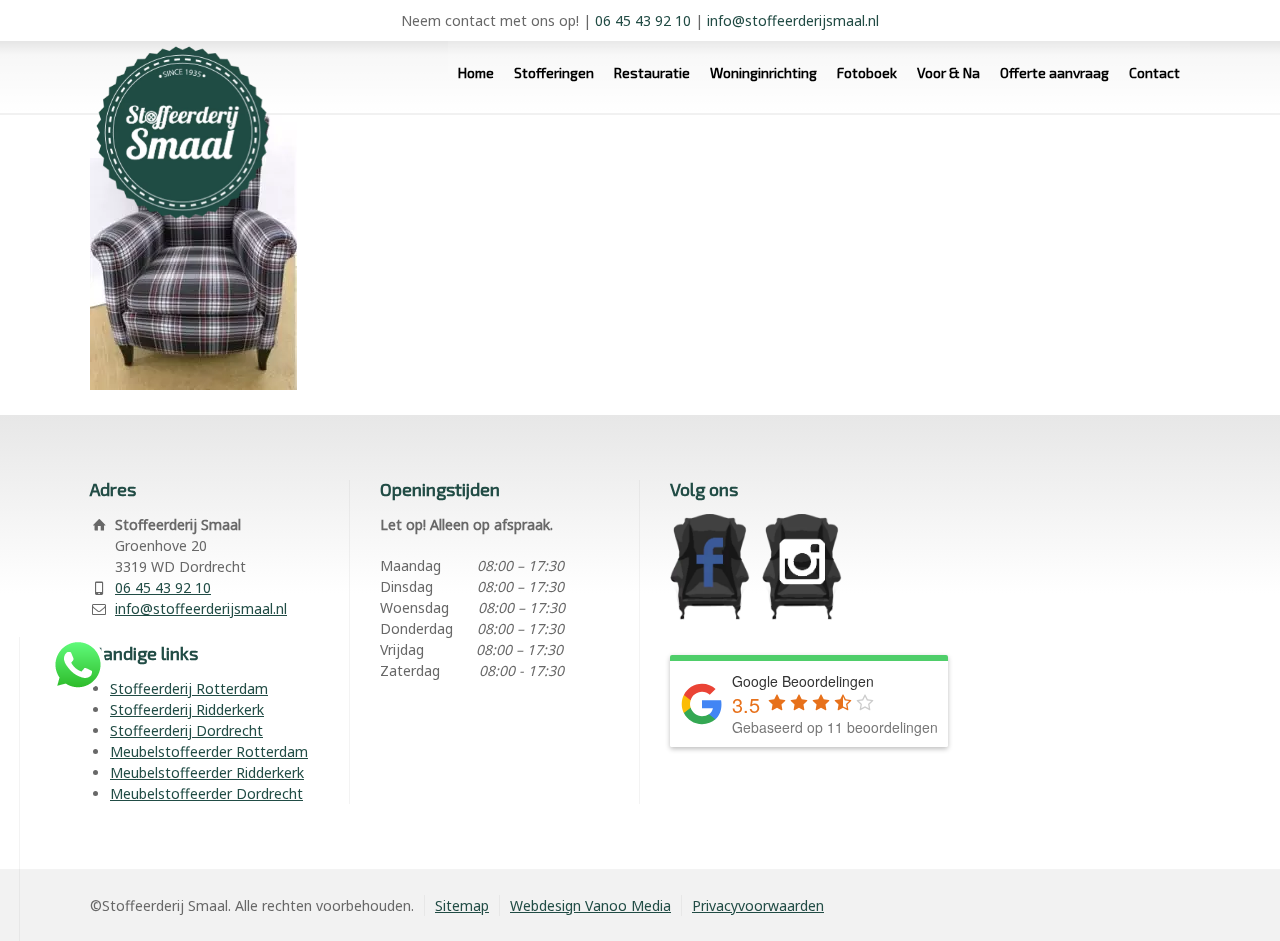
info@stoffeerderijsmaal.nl (793, 20)
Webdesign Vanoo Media (590, 905)
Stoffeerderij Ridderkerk (187, 709)
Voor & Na (948, 72)
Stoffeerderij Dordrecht (186, 730)
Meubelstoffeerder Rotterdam (209, 751)
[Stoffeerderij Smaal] (175, 72)
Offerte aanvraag (1054, 72)
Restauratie (652, 72)
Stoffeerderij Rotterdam (189, 688)
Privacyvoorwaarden (758, 905)
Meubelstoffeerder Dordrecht (206, 793)
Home (476, 72)
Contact (1154, 72)
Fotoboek (867, 72)
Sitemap (462, 905)
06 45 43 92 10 (643, 20)
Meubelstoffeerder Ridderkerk (207, 772)
